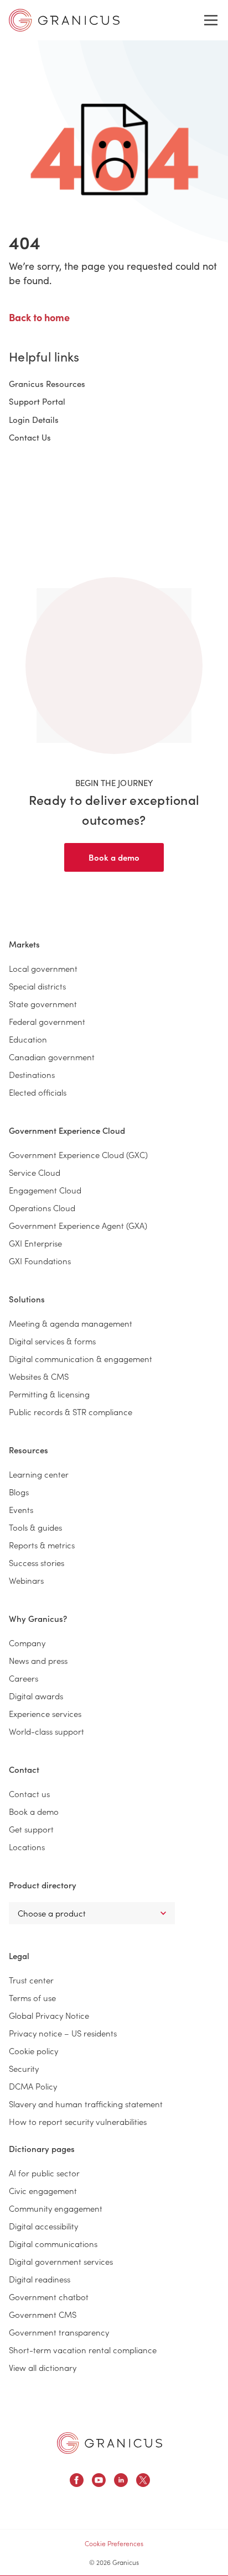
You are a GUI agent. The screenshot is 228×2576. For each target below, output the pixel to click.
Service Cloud (35, 1172)
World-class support (46, 1731)
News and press (38, 1660)
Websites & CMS (39, 1376)
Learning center (39, 1474)
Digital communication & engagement (81, 1358)
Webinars (26, 1580)
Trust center (31, 1980)
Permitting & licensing (49, 1394)
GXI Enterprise (35, 1243)
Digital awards (36, 1696)
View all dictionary (43, 2367)
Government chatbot (49, 2297)
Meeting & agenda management (71, 1323)
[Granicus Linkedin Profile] (121, 2482)
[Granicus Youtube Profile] (99, 2482)
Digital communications (53, 2243)
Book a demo (114, 857)
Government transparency (59, 2332)
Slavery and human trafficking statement (86, 2104)
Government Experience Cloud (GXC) (78, 1155)
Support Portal (37, 401)
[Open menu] (211, 20)
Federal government (47, 1021)
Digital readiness (40, 2279)
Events (21, 1509)
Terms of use (32, 1998)
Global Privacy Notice (49, 2015)
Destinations (32, 1074)
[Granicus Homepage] (110, 2443)
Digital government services (61, 2261)
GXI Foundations (40, 1261)
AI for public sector (44, 2173)
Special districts (37, 986)
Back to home (39, 317)
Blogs (19, 1492)
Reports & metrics (42, 1545)
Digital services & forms (52, 1341)
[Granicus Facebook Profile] (77, 2482)
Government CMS (43, 2314)
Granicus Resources (47, 384)
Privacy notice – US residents (63, 2033)
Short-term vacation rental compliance (83, 2350)
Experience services (45, 1713)
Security (24, 2068)
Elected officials (38, 1092)
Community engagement (56, 2208)
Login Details (34, 420)
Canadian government (52, 1057)
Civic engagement (43, 2190)
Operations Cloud (42, 1208)
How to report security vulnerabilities (78, 2121)
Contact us (29, 1794)
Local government (43, 968)
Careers (24, 1678)
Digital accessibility (43, 2226)
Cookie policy (33, 2051)
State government (43, 1004)
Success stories (37, 1562)
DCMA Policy (33, 2086)
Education (28, 1039)
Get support (31, 1829)
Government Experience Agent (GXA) (78, 1225)
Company (27, 1643)
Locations (27, 1847)
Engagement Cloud (45, 1190)
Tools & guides (35, 1527)
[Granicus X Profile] (143, 2482)
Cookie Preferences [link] (114, 2543)
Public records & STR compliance (71, 1412)
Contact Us (30, 437)
